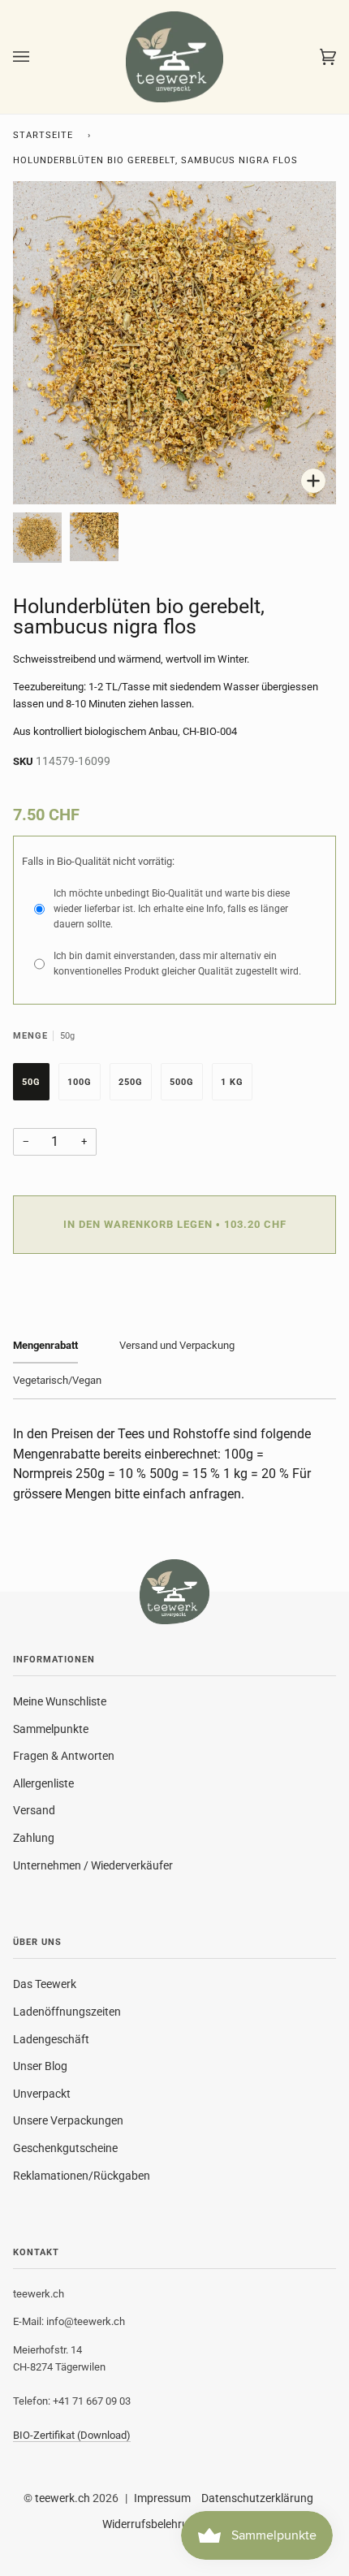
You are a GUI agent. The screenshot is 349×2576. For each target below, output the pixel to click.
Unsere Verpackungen (68, 2120)
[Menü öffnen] (37, 57)
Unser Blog (40, 2066)
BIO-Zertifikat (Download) (72, 2435)
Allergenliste (43, 1783)
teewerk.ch (62, 2498)
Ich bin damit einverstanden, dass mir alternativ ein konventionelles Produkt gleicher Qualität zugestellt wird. (177, 964)
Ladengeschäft (51, 2039)
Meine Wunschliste (60, 1701)
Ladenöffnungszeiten (67, 2012)
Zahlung (34, 1838)
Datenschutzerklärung (257, 2498)
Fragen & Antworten (64, 1756)
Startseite (43, 135)
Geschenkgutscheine (65, 2148)
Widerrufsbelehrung (152, 2524)
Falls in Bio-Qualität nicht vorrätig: (98, 861)
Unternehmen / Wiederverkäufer (93, 1865)
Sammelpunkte (51, 1729)
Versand (34, 1810)
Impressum (162, 2498)
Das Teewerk (45, 1984)
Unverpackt (42, 2094)
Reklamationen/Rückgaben (82, 2176)
